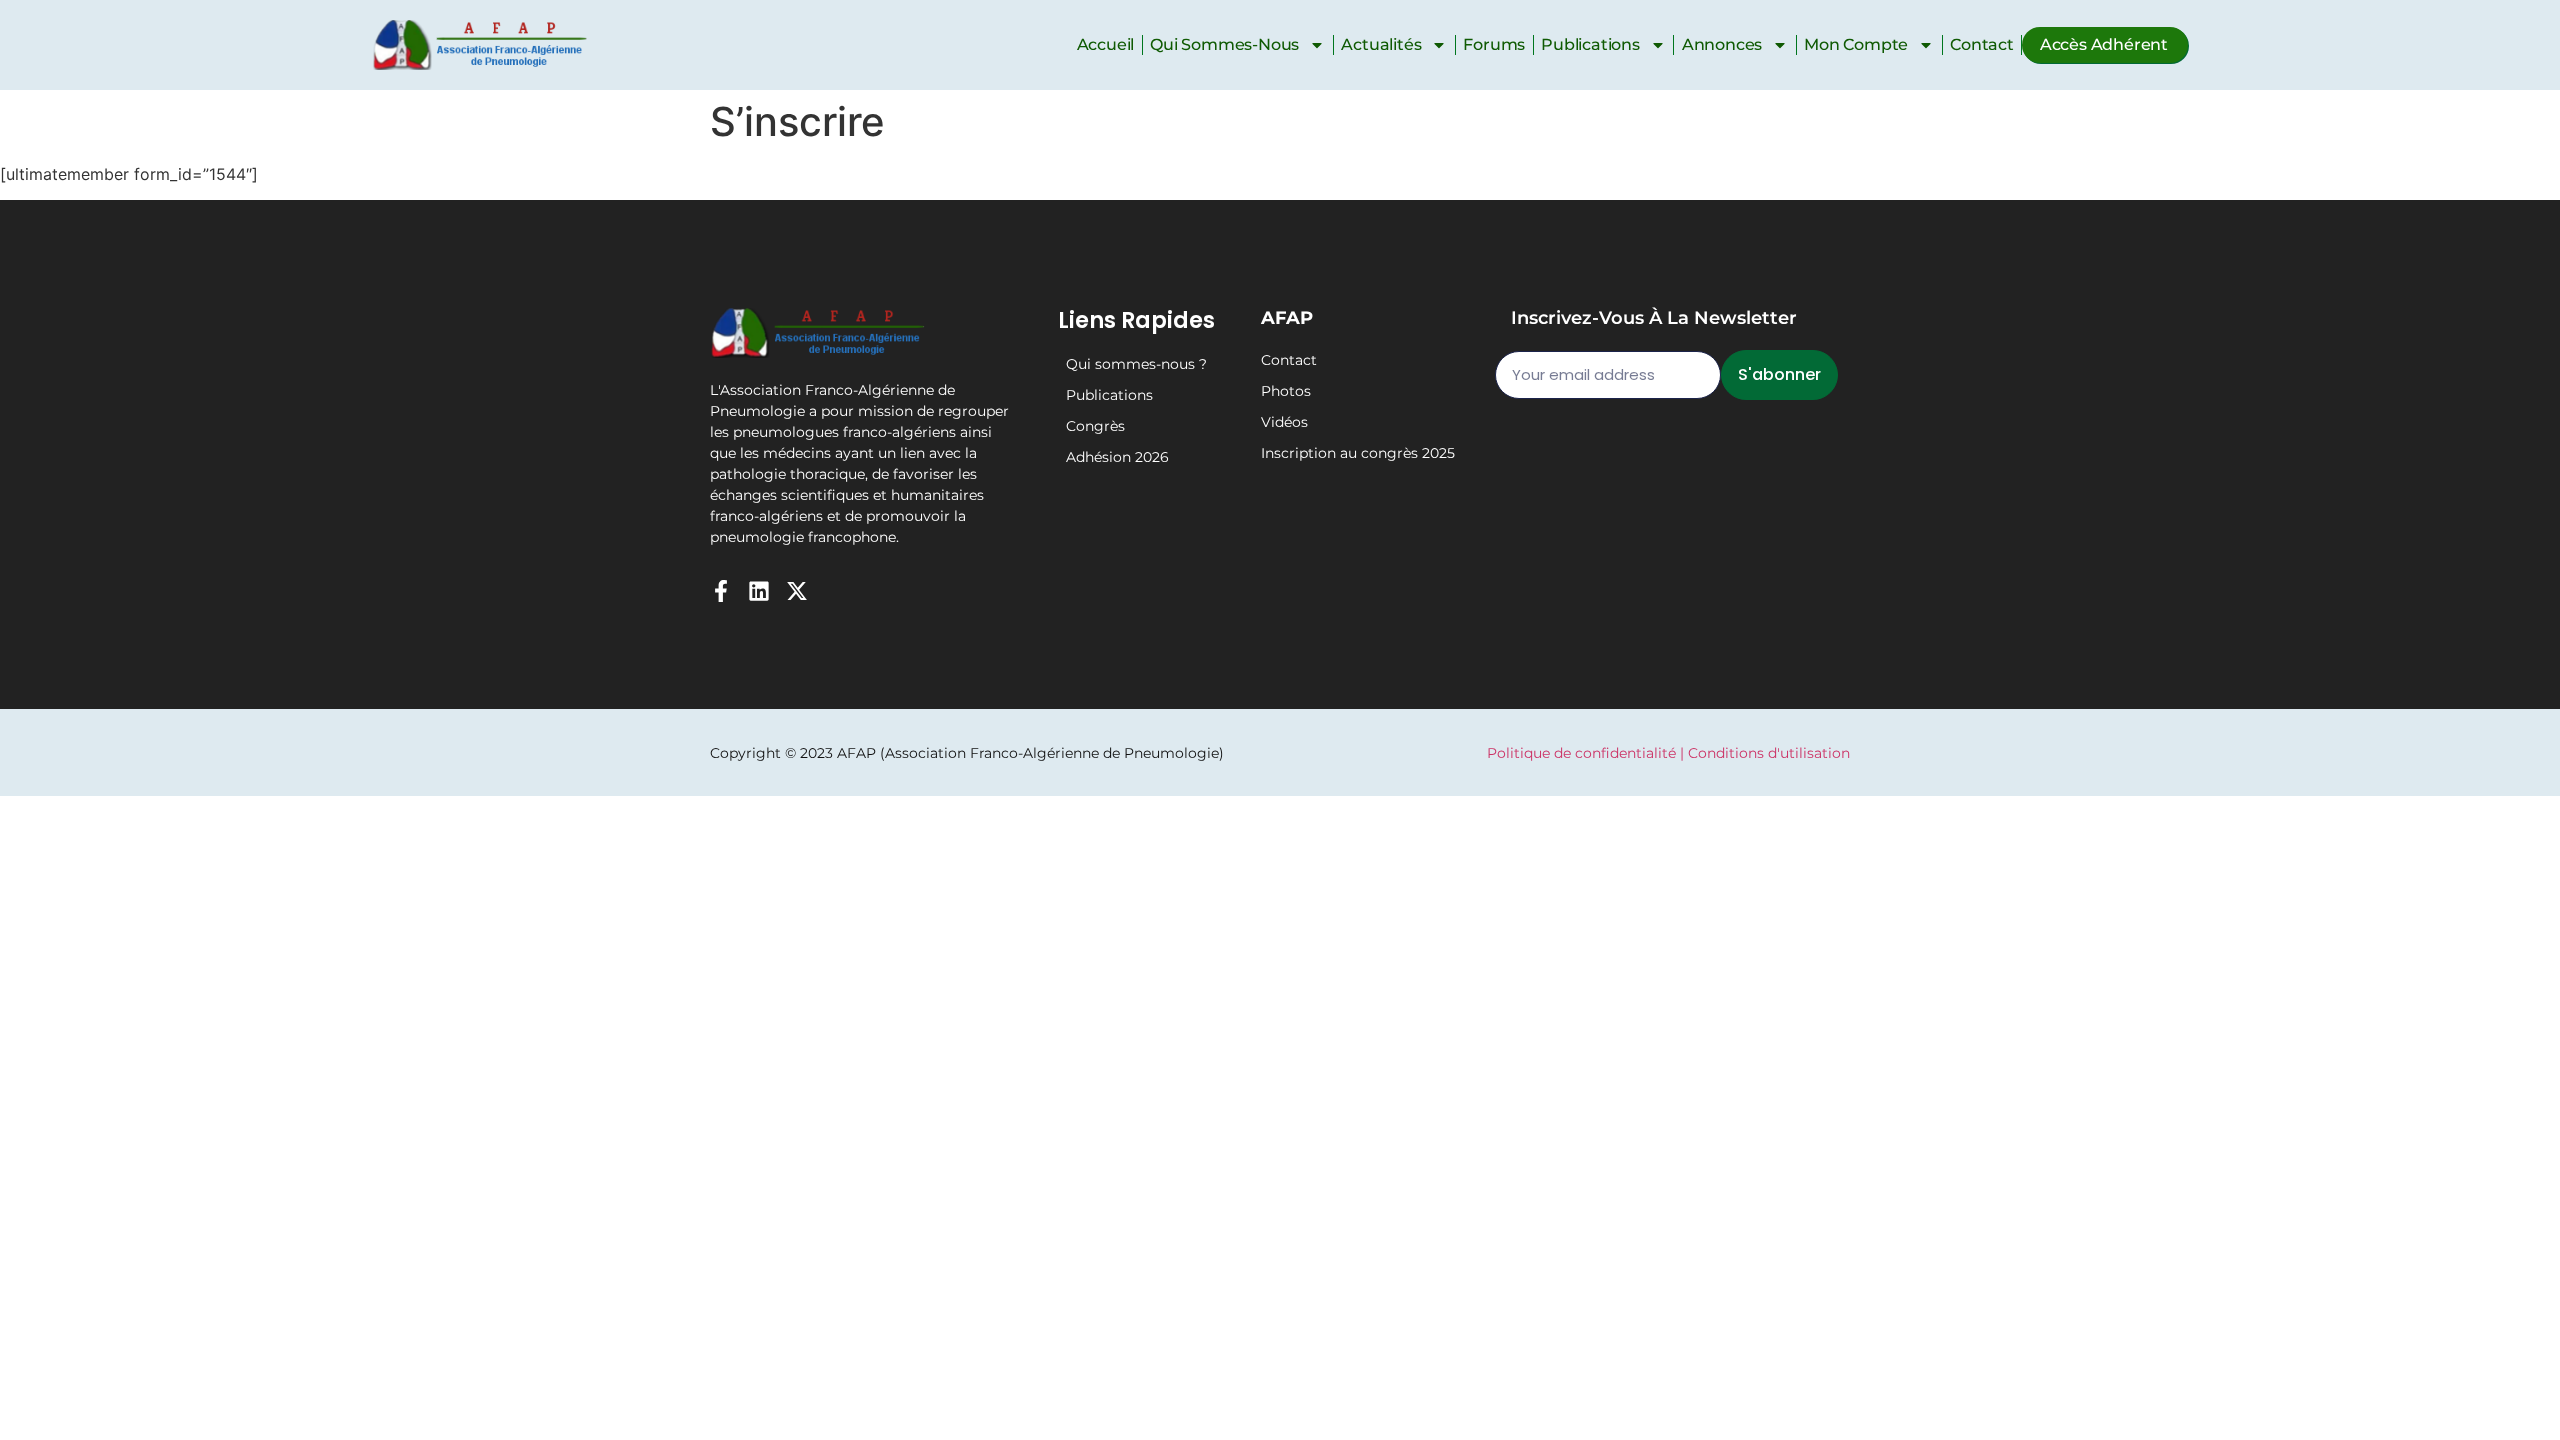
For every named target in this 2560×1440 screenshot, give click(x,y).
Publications (1590, 44)
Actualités (1381, 44)
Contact (1982, 44)
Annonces (1722, 44)
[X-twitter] (797, 591)
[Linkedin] (759, 591)
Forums (1494, 44)
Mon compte (1856, 44)
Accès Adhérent (2104, 44)
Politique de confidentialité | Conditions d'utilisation (1668, 753)
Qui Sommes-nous (1224, 44)
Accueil (1106, 44)
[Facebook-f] (721, 591)
